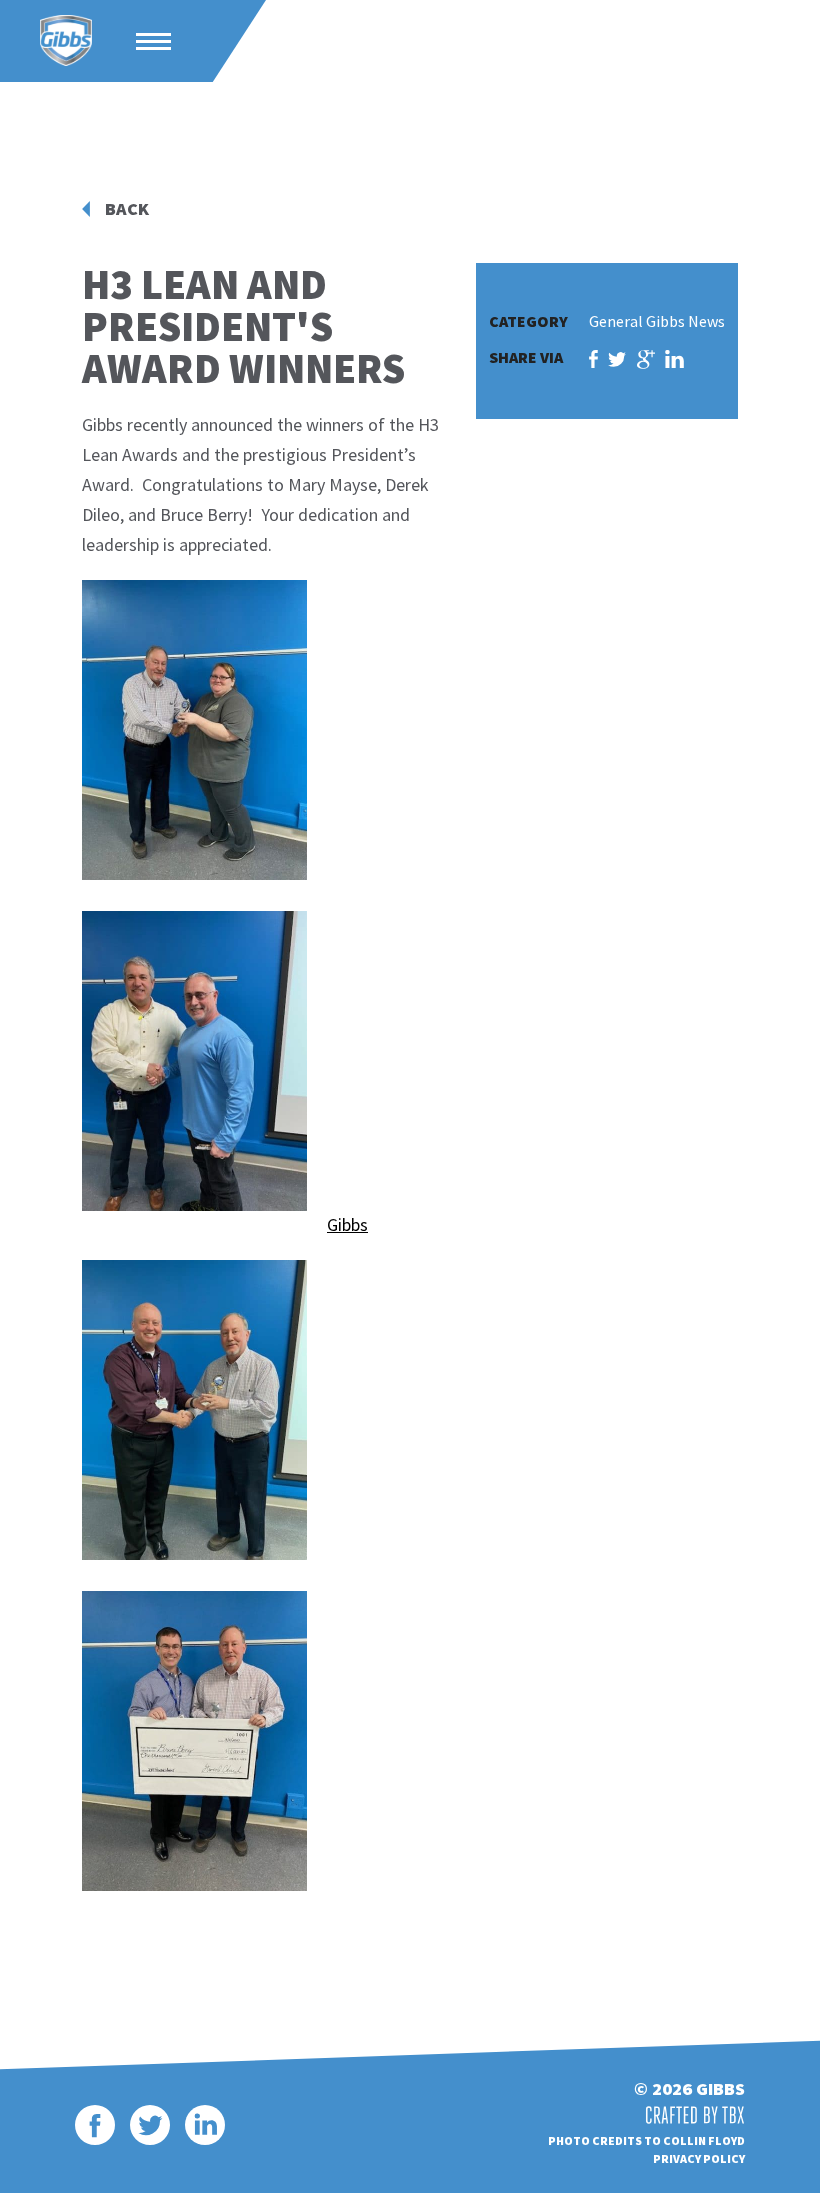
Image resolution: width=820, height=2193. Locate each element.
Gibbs (66, 41)
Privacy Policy (699, 2158)
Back (127, 209)
